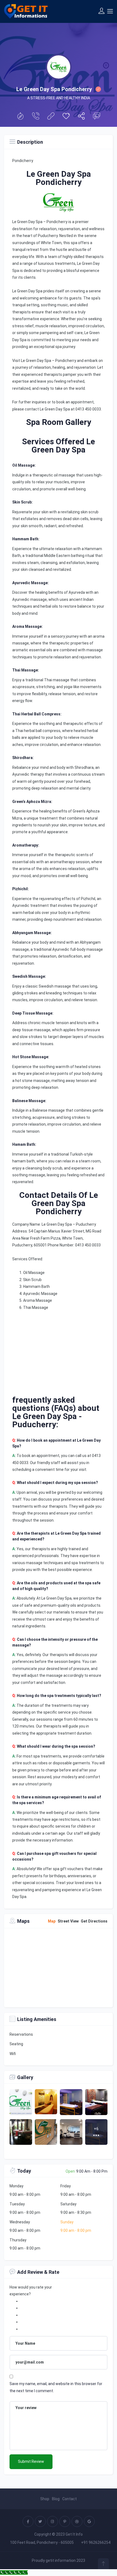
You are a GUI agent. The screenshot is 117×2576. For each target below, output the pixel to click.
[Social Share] (81, 117)
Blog (56, 2499)
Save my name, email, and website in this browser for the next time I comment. (56, 2387)
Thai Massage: (26, 670)
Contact (70, 2499)
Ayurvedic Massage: (30, 583)
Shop (45, 2499)
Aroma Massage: (27, 626)
